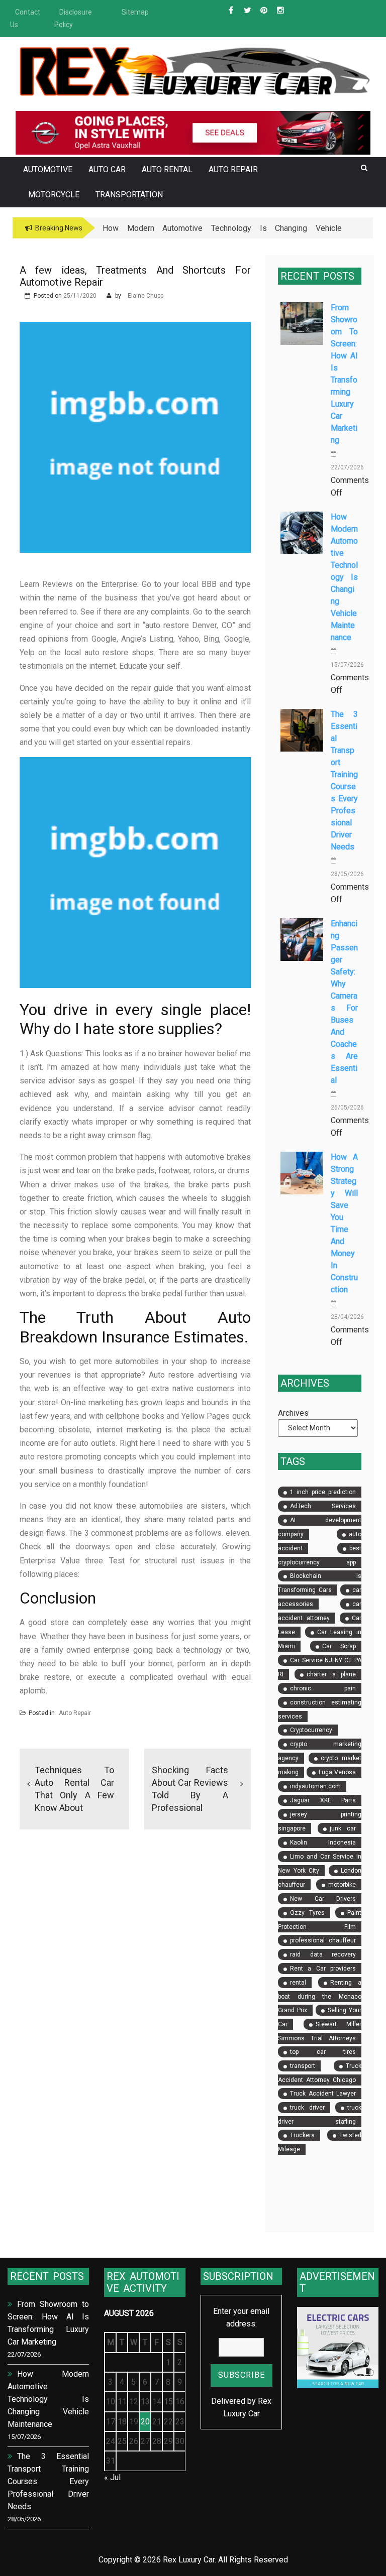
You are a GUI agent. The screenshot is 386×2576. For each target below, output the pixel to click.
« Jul (112, 2477)
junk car (343, 1828)
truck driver (307, 2108)
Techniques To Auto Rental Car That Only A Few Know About (74, 1789)
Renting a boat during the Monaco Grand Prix (320, 1996)
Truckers (302, 2135)
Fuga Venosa (337, 1772)
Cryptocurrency (311, 1730)
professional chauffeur (323, 1940)
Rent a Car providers (323, 1969)
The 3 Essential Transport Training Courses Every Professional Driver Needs (48, 2481)
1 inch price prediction (323, 1492)
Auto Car (107, 169)
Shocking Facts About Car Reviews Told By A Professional (190, 1789)
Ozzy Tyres (307, 1913)
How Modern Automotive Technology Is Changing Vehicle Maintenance (344, 577)
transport (303, 2066)
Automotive (48, 169)
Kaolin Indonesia (323, 1843)
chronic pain (323, 1688)
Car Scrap (339, 1646)
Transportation (129, 195)
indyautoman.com (315, 1786)
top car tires (323, 2052)
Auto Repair (233, 169)
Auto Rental (167, 169)
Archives (293, 1413)
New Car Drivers (323, 1899)
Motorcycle (54, 195)
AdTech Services (323, 1506)
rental (298, 1983)
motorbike (342, 1885)
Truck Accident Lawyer (323, 2094)
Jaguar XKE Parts (323, 1800)
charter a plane (331, 1674)
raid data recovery (323, 1954)
